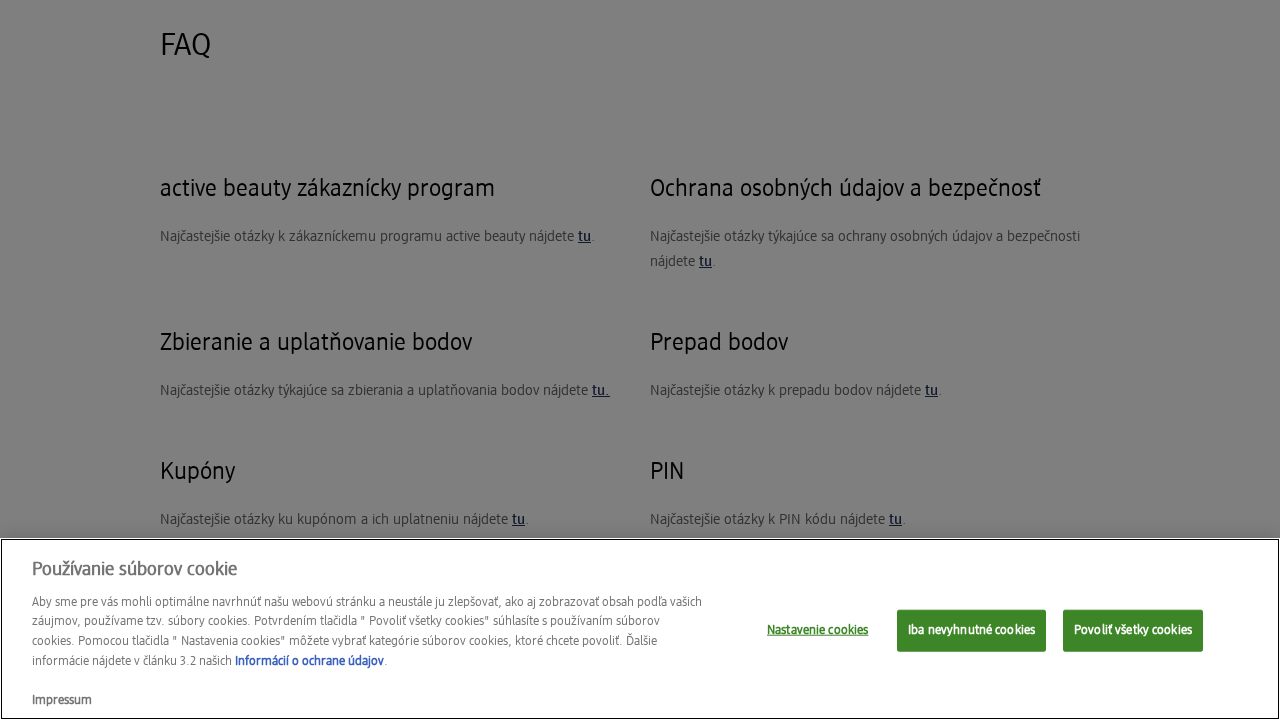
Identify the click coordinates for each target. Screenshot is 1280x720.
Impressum (62, 699)
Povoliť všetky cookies (1133, 630)
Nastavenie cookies (817, 630)
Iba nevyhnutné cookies (971, 630)
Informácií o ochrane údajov (309, 660)
